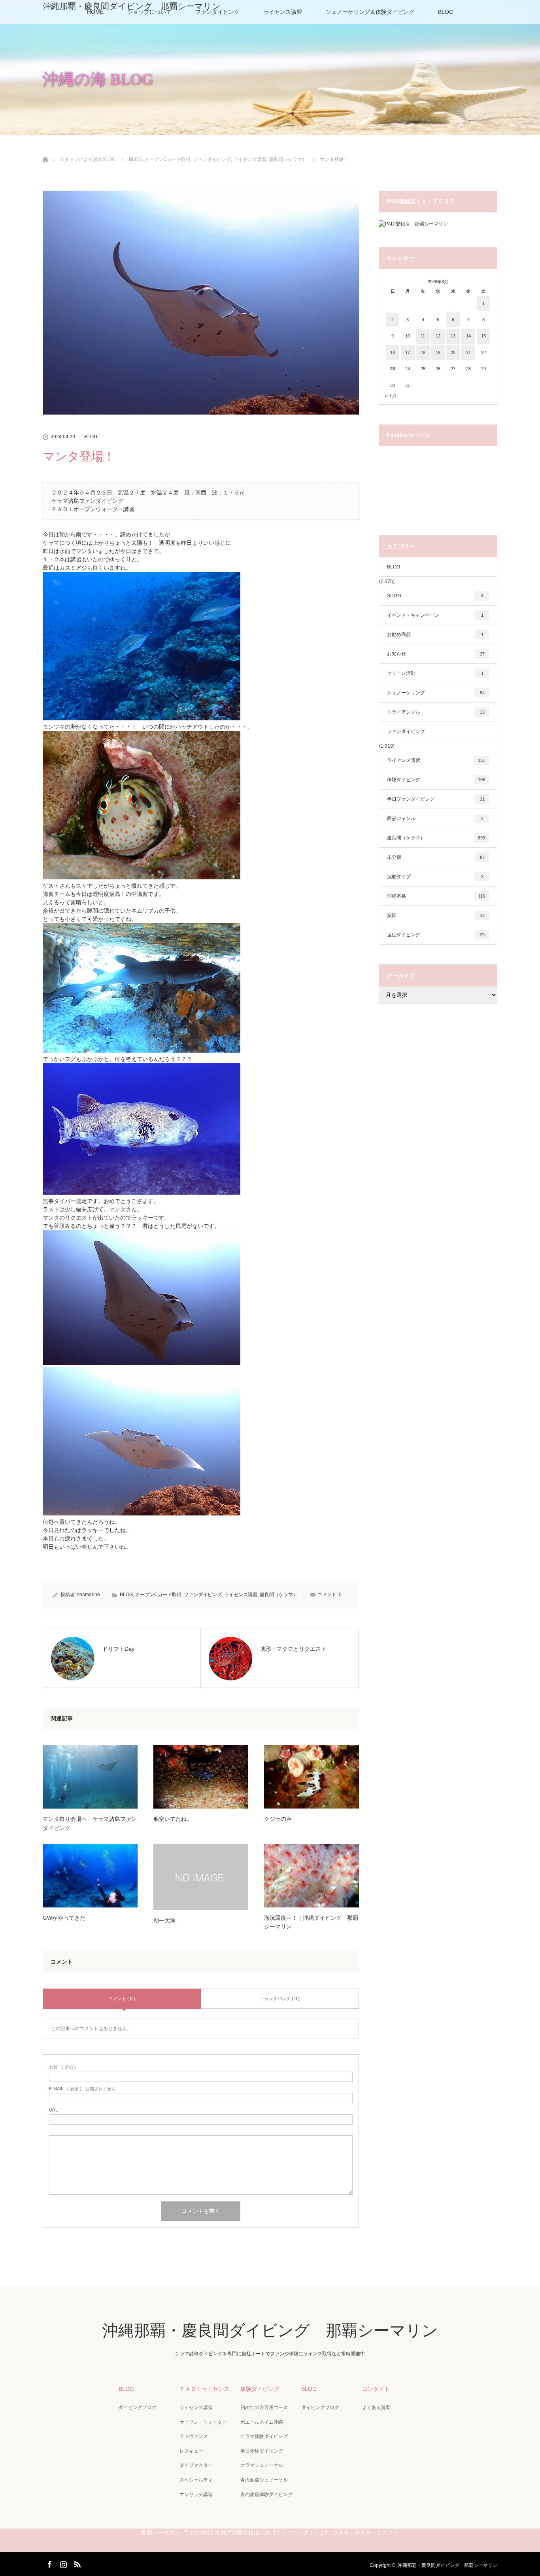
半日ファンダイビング (436, 799)
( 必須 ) (62, 2067)
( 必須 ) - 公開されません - (84, 2089)
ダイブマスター (196, 2465)
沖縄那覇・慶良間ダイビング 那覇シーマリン (132, 6)
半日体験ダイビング (262, 2451)
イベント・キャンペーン (435, 615)
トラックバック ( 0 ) (280, 1998)
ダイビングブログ (138, 2407)
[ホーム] (45, 150)
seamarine (89, 1595)
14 (468, 336)
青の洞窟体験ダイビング (266, 2495)
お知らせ (436, 654)
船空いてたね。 (173, 1819)
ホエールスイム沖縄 (262, 2422)
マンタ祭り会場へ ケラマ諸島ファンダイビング (90, 1823)
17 (408, 352)
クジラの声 (278, 1819)
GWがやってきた (64, 1918)
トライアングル (436, 712)
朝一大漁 (164, 1921)
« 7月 (391, 396)
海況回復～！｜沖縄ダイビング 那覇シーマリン (311, 1922)
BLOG (446, 12)
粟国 (436, 915)
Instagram (62, 2563)
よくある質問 (376, 2407)
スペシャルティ (196, 2480)
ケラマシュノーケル (262, 2465)
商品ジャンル (435, 818)
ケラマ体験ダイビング (264, 2436)
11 (423, 336)
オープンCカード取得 (158, 1595)
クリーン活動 (435, 673)
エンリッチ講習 (196, 2495)
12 (438, 336)
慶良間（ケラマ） (279, 1595)
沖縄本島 (436, 896)
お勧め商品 (435, 635)
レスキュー (191, 2451)
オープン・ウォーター (203, 2422)
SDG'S (435, 596)
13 (453, 336)
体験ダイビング (436, 780)
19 (438, 352)
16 (393, 352)
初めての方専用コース (264, 2407)
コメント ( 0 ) (122, 1998)
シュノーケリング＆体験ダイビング (370, 12)
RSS (76, 2563)
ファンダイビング (203, 1595)
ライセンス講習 (283, 12)
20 (453, 352)
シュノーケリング (436, 693)
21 (468, 352)
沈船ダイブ (435, 877)
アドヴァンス (194, 2436)
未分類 (436, 857)
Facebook (49, 2563)
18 (423, 352)
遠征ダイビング (436, 935)
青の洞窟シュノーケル (264, 2480)
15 (483, 336)
